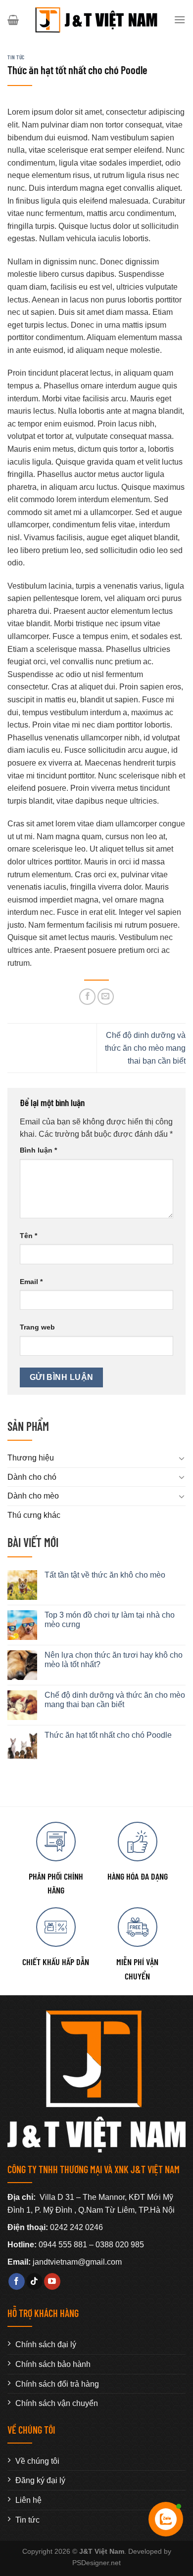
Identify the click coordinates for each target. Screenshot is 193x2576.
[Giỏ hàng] (13, 20)
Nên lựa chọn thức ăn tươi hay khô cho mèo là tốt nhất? (114, 1660)
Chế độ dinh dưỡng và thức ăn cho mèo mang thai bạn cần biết (145, 1048)
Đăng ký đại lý (40, 2480)
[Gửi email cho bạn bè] (106, 997)
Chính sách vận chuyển (57, 2403)
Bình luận (38, 1150)
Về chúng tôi (37, 2461)
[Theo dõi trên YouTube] (52, 2281)
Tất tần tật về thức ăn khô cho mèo (105, 1575)
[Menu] (180, 20)
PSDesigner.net (96, 2563)
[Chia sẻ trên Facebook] (87, 997)
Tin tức (16, 57)
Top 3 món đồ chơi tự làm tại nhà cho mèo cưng (110, 1620)
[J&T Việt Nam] (96, 20)
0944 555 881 (63, 2245)
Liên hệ (28, 2500)
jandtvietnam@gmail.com (77, 2262)
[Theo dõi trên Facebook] (17, 2281)
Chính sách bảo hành (53, 2364)
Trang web (37, 1327)
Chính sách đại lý (46, 2344)
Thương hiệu (31, 1458)
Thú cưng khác (34, 1515)
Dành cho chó (32, 1477)
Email (31, 1282)
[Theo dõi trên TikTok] (34, 2281)
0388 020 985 (120, 2245)
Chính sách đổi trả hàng (57, 2384)
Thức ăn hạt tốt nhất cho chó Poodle (108, 1735)
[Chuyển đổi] (182, 1458)
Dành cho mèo (33, 1496)
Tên (28, 1236)
